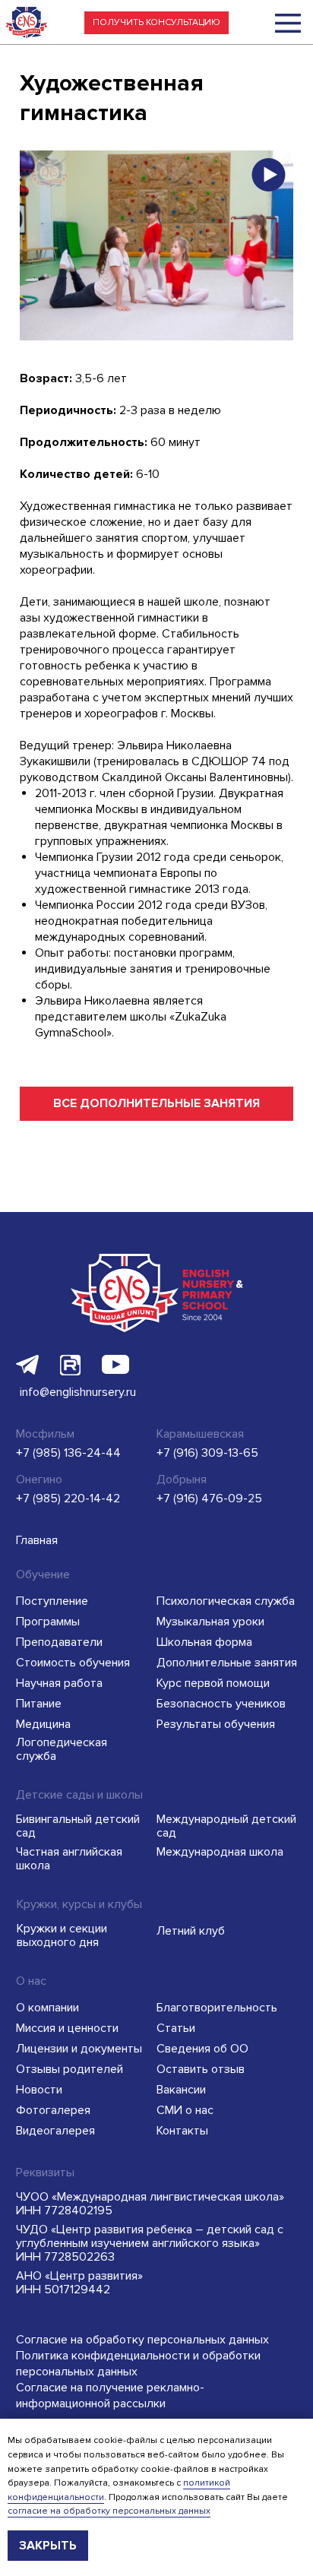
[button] (156, 23)
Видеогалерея (55, 2131)
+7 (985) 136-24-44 (68, 1453)
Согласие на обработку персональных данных (142, 2340)
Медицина (43, 1724)
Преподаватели (59, 1642)
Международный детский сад (226, 1826)
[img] (288, 23)
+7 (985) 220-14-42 (68, 1498)
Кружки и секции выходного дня (62, 1935)
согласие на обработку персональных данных (109, 2511)
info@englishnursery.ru (78, 1392)
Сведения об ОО (202, 2049)
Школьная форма (204, 1642)
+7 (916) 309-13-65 (207, 1453)
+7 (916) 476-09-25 (209, 1498)
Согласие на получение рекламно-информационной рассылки (110, 2396)
